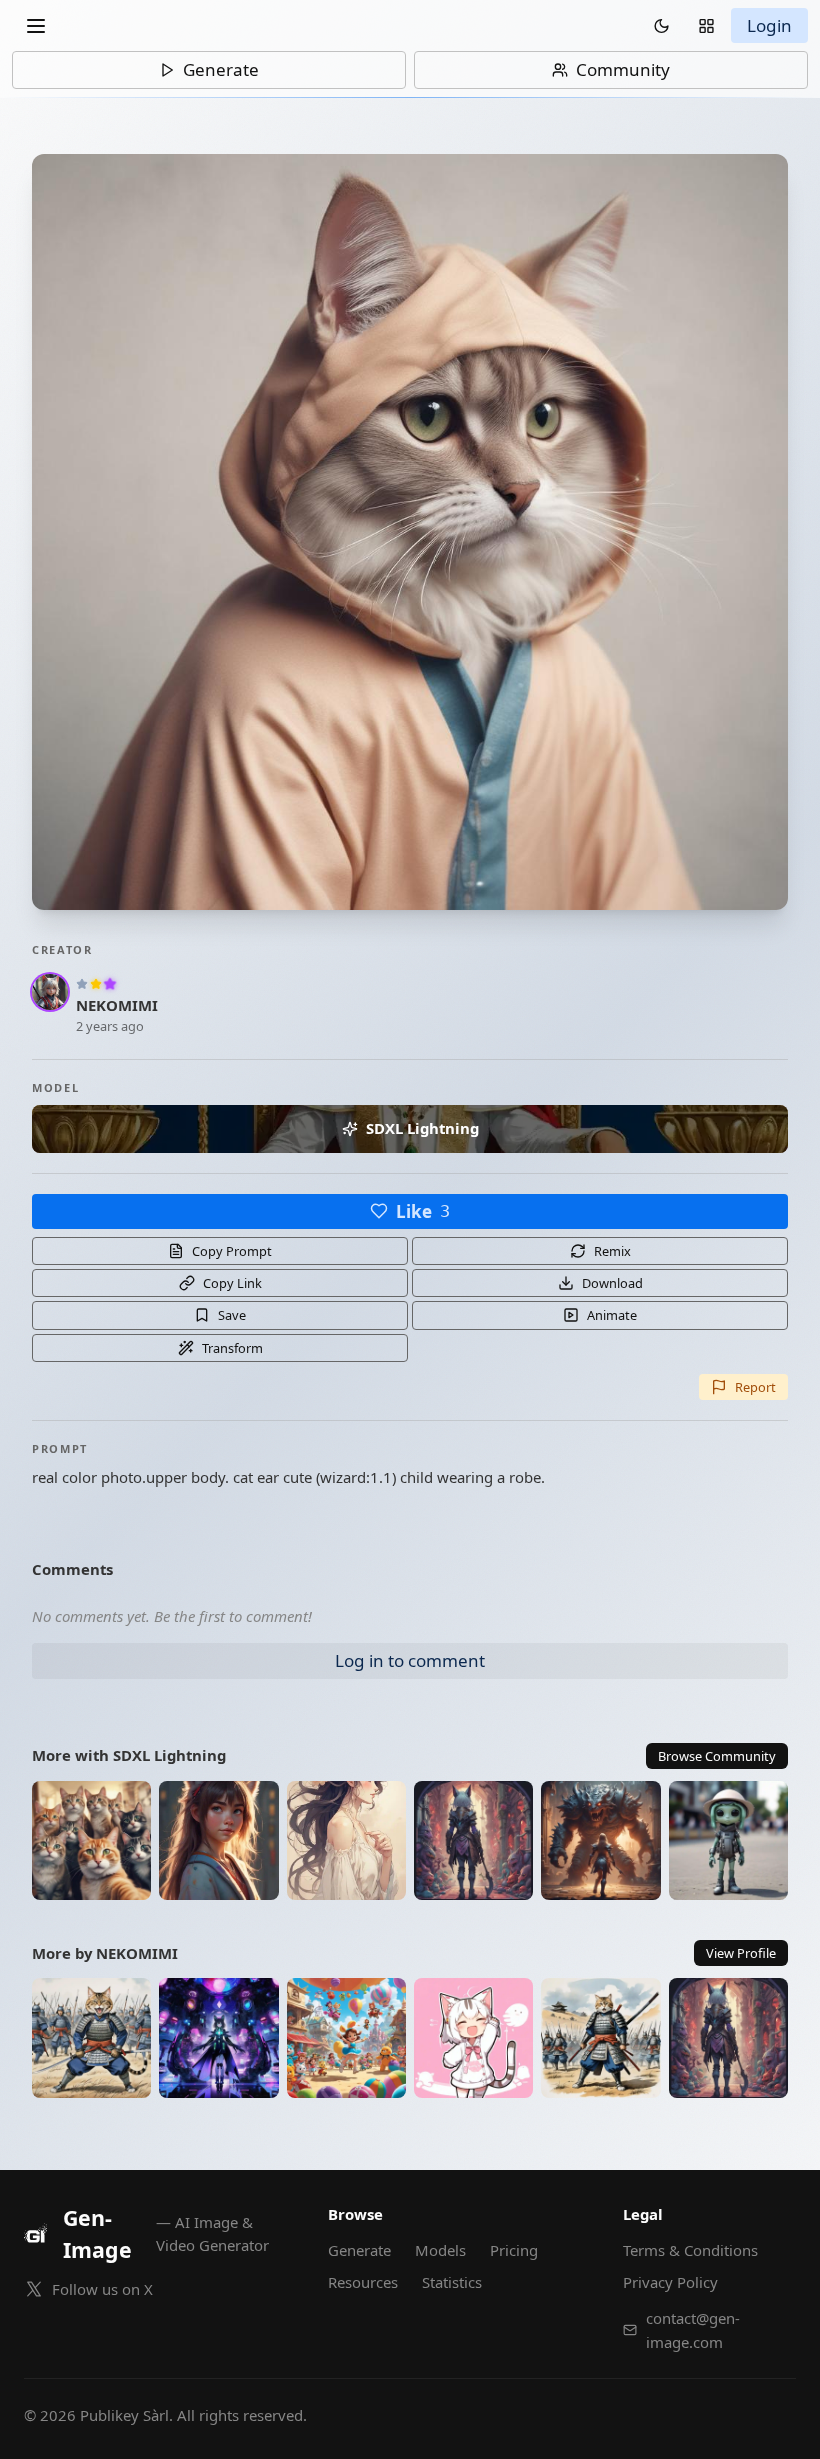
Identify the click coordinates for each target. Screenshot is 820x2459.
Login (769, 25)
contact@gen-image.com (693, 2330)
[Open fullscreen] (410, 532)
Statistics (452, 2282)
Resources (363, 2282)
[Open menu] (36, 26)
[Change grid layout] (706, 25)
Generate (221, 69)
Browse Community (717, 1756)
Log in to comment (410, 1660)
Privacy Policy (670, 2282)
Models (440, 2250)
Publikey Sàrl (124, 2415)
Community (623, 69)
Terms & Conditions (690, 2250)
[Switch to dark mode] (661, 25)
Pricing (514, 2250)
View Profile (741, 1953)
